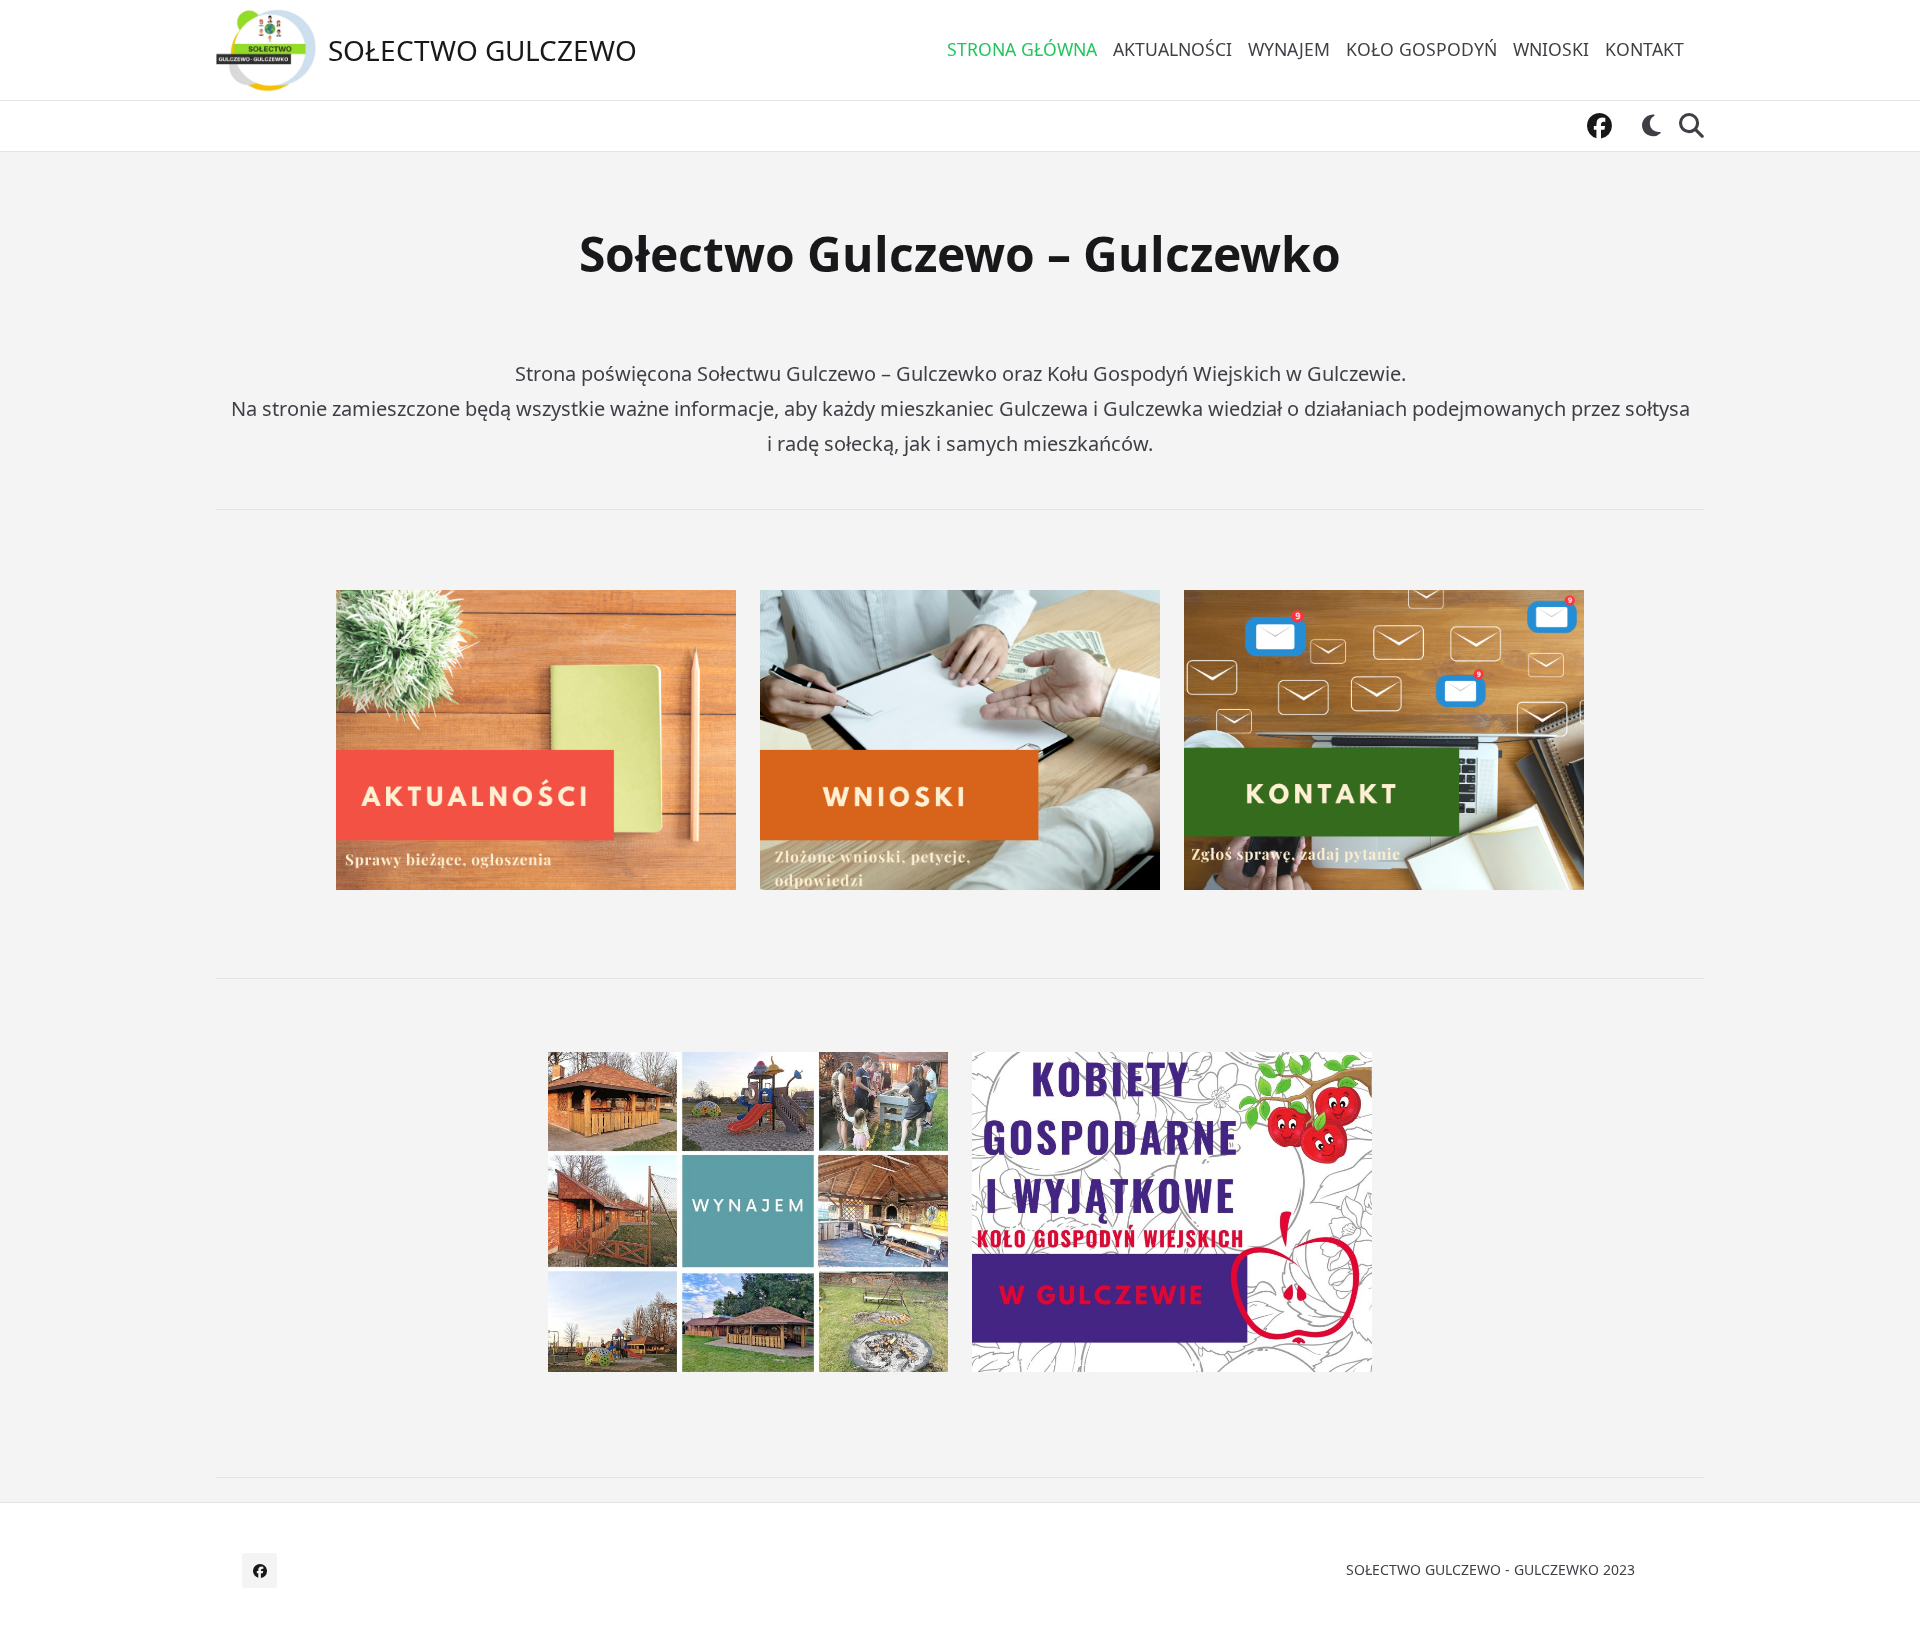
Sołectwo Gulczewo (482, 50)
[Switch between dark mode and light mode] (1651, 125)
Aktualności (1172, 49)
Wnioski (1551, 49)
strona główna (1022, 49)
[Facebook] (1599, 126)
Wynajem (1289, 49)
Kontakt (1644, 49)
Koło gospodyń (1421, 49)
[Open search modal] (1691, 125)
